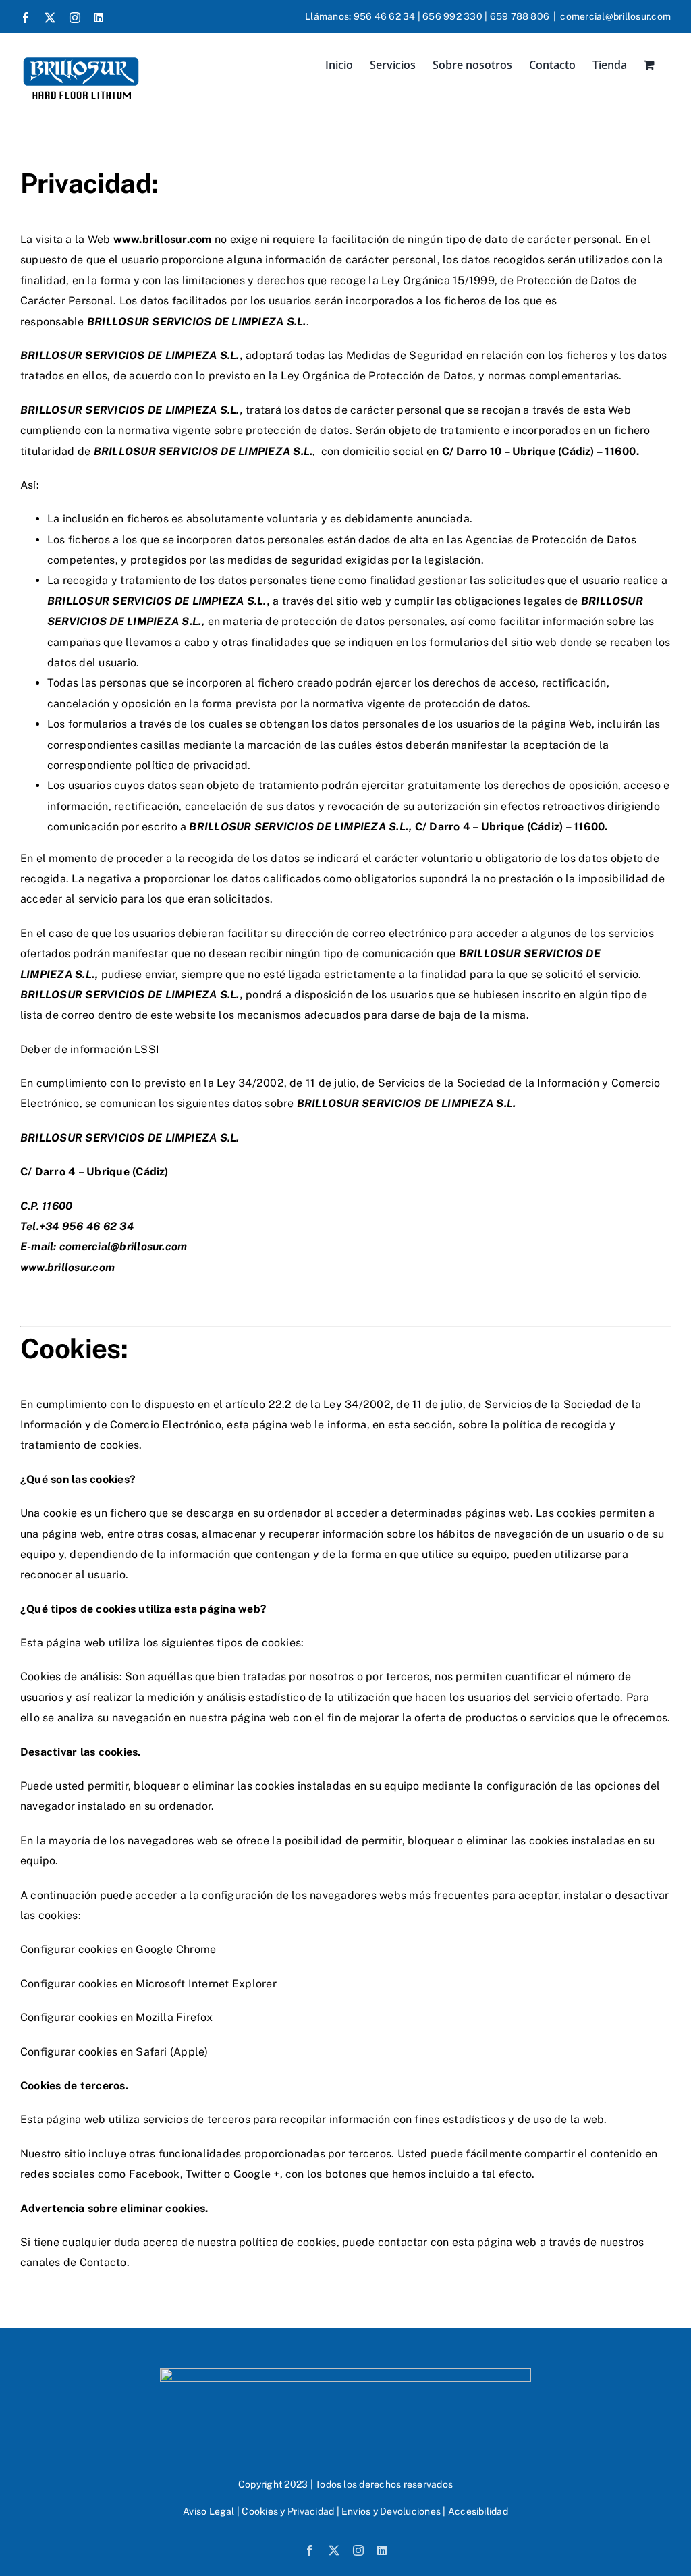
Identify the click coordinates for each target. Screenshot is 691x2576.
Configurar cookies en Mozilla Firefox (116, 2017)
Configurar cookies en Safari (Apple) (114, 2052)
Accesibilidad (478, 2511)
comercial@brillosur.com (615, 16)
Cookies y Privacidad (288, 2511)
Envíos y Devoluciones (391, 2511)
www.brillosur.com (67, 1267)
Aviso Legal (209, 2511)
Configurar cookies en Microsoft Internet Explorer (148, 1984)
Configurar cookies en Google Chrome (118, 1949)
